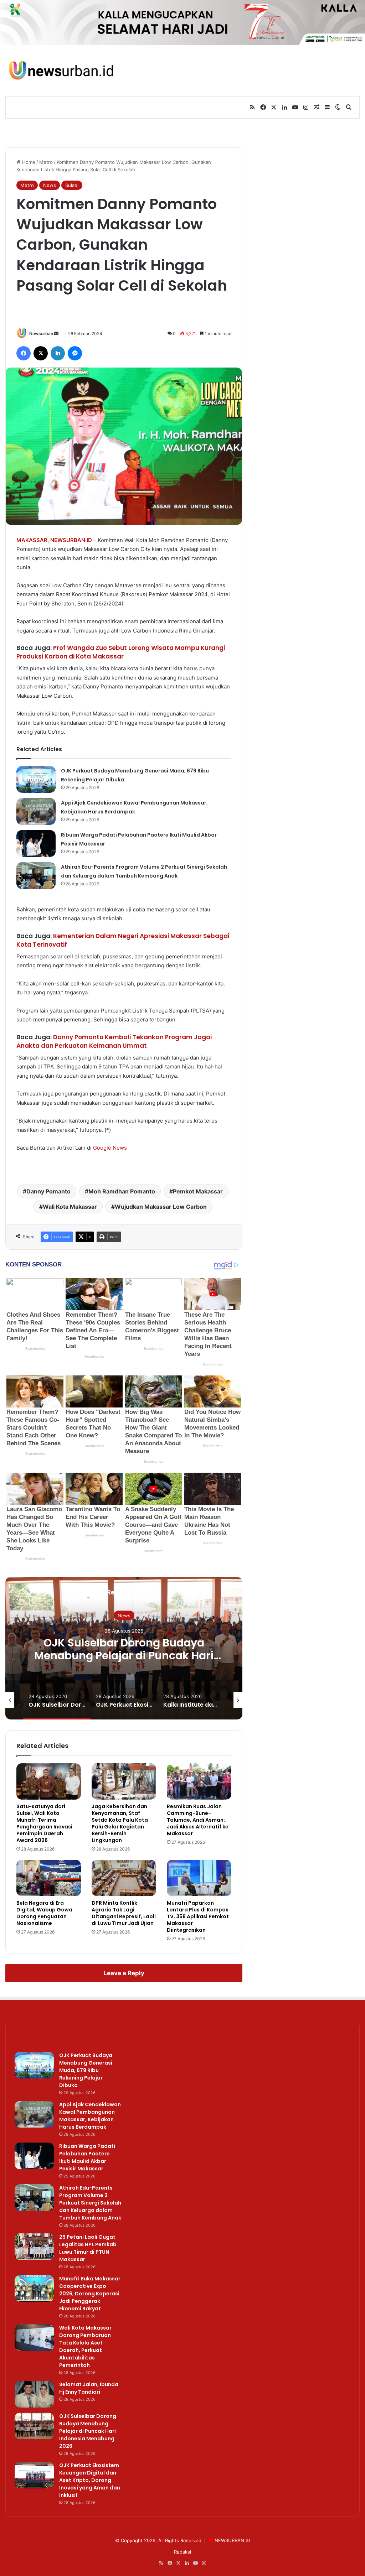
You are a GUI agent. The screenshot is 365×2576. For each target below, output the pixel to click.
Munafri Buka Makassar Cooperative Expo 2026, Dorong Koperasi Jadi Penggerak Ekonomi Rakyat (90, 2294)
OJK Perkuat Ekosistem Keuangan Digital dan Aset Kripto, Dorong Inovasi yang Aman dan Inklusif (90, 2480)
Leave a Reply (124, 1973)
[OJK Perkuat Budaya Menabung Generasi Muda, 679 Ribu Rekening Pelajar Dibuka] (36, 779)
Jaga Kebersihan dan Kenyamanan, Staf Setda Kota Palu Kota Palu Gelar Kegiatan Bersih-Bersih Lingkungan (120, 1823)
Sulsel (72, 185)
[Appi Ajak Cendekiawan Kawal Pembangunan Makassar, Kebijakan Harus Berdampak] (36, 811)
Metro (46, 162)
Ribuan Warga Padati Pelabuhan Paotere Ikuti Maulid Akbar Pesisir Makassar (87, 2157)
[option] (124, 1648)
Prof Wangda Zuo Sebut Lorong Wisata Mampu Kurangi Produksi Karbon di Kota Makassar (121, 652)
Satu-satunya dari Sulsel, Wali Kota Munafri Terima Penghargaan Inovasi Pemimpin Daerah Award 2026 (44, 1823)
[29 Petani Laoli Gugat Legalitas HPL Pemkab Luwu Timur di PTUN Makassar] (34, 2247)
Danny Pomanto (48, 1191)
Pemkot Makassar (198, 1191)
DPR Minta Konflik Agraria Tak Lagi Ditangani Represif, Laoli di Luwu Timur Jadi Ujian (124, 1913)
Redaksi (182, 2552)
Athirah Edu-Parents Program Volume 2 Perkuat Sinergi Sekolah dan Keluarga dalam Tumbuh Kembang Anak (90, 2203)
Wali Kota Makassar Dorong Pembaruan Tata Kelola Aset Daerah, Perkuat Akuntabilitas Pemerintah (85, 2346)
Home (28, 162)
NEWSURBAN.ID (71, 540)
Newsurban (41, 334)
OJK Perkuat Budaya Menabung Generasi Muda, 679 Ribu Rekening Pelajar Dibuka (86, 2070)
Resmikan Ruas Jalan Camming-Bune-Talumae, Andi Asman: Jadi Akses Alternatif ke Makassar (198, 1820)
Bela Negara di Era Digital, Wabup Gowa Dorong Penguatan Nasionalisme (44, 1913)
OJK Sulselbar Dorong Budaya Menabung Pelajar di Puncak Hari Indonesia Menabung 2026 (124, 1656)
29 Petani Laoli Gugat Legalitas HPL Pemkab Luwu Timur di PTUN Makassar (88, 2248)
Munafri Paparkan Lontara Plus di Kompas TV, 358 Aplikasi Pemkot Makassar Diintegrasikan (198, 1916)
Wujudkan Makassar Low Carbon (161, 1207)
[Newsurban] (61, 70)
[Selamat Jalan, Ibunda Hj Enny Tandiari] (34, 2394)
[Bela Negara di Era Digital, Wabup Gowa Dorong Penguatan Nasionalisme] (49, 1878)
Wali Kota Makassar (70, 1207)
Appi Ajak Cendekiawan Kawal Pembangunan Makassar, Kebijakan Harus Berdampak (90, 2116)
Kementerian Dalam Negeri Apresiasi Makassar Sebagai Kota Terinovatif (123, 940)
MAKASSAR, (33, 540)
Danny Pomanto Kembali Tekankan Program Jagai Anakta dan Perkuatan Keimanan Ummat (114, 1041)
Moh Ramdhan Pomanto (122, 1191)
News (50, 185)
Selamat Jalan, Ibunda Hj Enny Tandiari (89, 2388)
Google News (110, 1148)
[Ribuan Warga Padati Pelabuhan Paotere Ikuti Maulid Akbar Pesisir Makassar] (36, 844)
